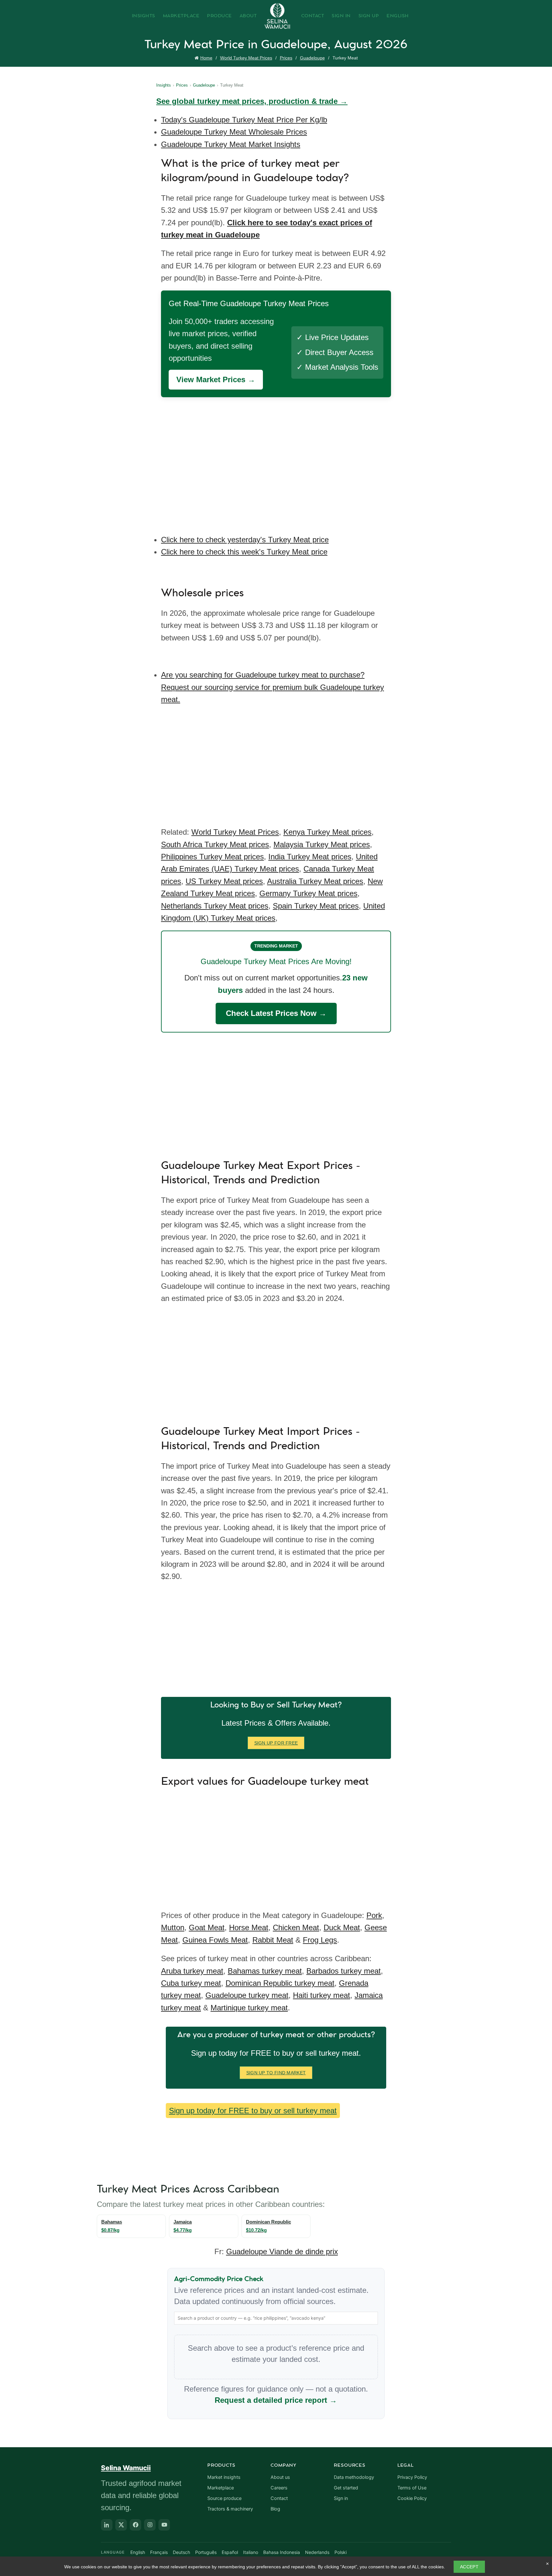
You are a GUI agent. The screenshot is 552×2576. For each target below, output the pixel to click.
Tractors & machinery (230, 2509)
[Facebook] (135, 2525)
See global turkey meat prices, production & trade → (252, 101)
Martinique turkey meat (249, 2008)
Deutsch (181, 2552)
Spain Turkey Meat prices (316, 906)
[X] (121, 2525)
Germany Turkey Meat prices (308, 893)
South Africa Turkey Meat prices (215, 844)
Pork (374, 1915)
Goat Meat (207, 1927)
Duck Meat (342, 1927)
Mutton (173, 1927)
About (248, 16)
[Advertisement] (278, 461)
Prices (286, 58)
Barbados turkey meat (344, 1971)
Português (206, 2552)
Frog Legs (320, 1940)
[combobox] (276, 2318)
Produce (219, 16)
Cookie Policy (412, 2498)
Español (230, 2552)
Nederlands (317, 2552)
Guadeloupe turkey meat (247, 1995)
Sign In (341, 16)
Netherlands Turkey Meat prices (215, 906)
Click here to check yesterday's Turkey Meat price (245, 540)
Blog (275, 2509)
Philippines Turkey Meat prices (212, 857)
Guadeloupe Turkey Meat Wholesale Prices (234, 132)
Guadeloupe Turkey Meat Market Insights (231, 144)
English (398, 16)
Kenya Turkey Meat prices (327, 832)
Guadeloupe (312, 58)
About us (280, 2477)
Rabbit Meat (273, 1940)
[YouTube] (164, 2525)
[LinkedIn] (107, 2525)
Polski (341, 2552)
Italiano (251, 2552)
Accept (469, 2567)
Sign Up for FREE (276, 1743)
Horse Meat (249, 1927)
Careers (279, 2488)
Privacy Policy (412, 2477)
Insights (144, 16)
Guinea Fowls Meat (215, 1940)
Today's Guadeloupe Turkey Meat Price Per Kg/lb (244, 120)
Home (206, 58)
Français (159, 2552)
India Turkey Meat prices (310, 857)
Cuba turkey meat (191, 1983)
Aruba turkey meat (192, 1971)
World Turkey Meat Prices (246, 58)
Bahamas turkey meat (265, 1971)
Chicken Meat (296, 1927)
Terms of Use (412, 2488)
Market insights (224, 2477)
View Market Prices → (216, 379)
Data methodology (354, 2477)
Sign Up (369, 16)
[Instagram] (150, 2525)
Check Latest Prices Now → (276, 1013)
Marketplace (181, 16)
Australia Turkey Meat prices (315, 881)
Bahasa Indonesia (282, 2552)
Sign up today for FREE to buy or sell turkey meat (253, 2111)
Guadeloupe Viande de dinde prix (282, 2251)
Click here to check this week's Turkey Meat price (244, 552)
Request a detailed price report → (276, 2400)
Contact (313, 16)
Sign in (341, 2498)
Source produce (224, 2498)
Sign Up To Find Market (276, 2073)
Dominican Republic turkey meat (280, 1983)
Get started (346, 2488)
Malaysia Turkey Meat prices (322, 844)
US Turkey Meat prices (224, 881)
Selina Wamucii (126, 2468)
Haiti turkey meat (322, 1995)
